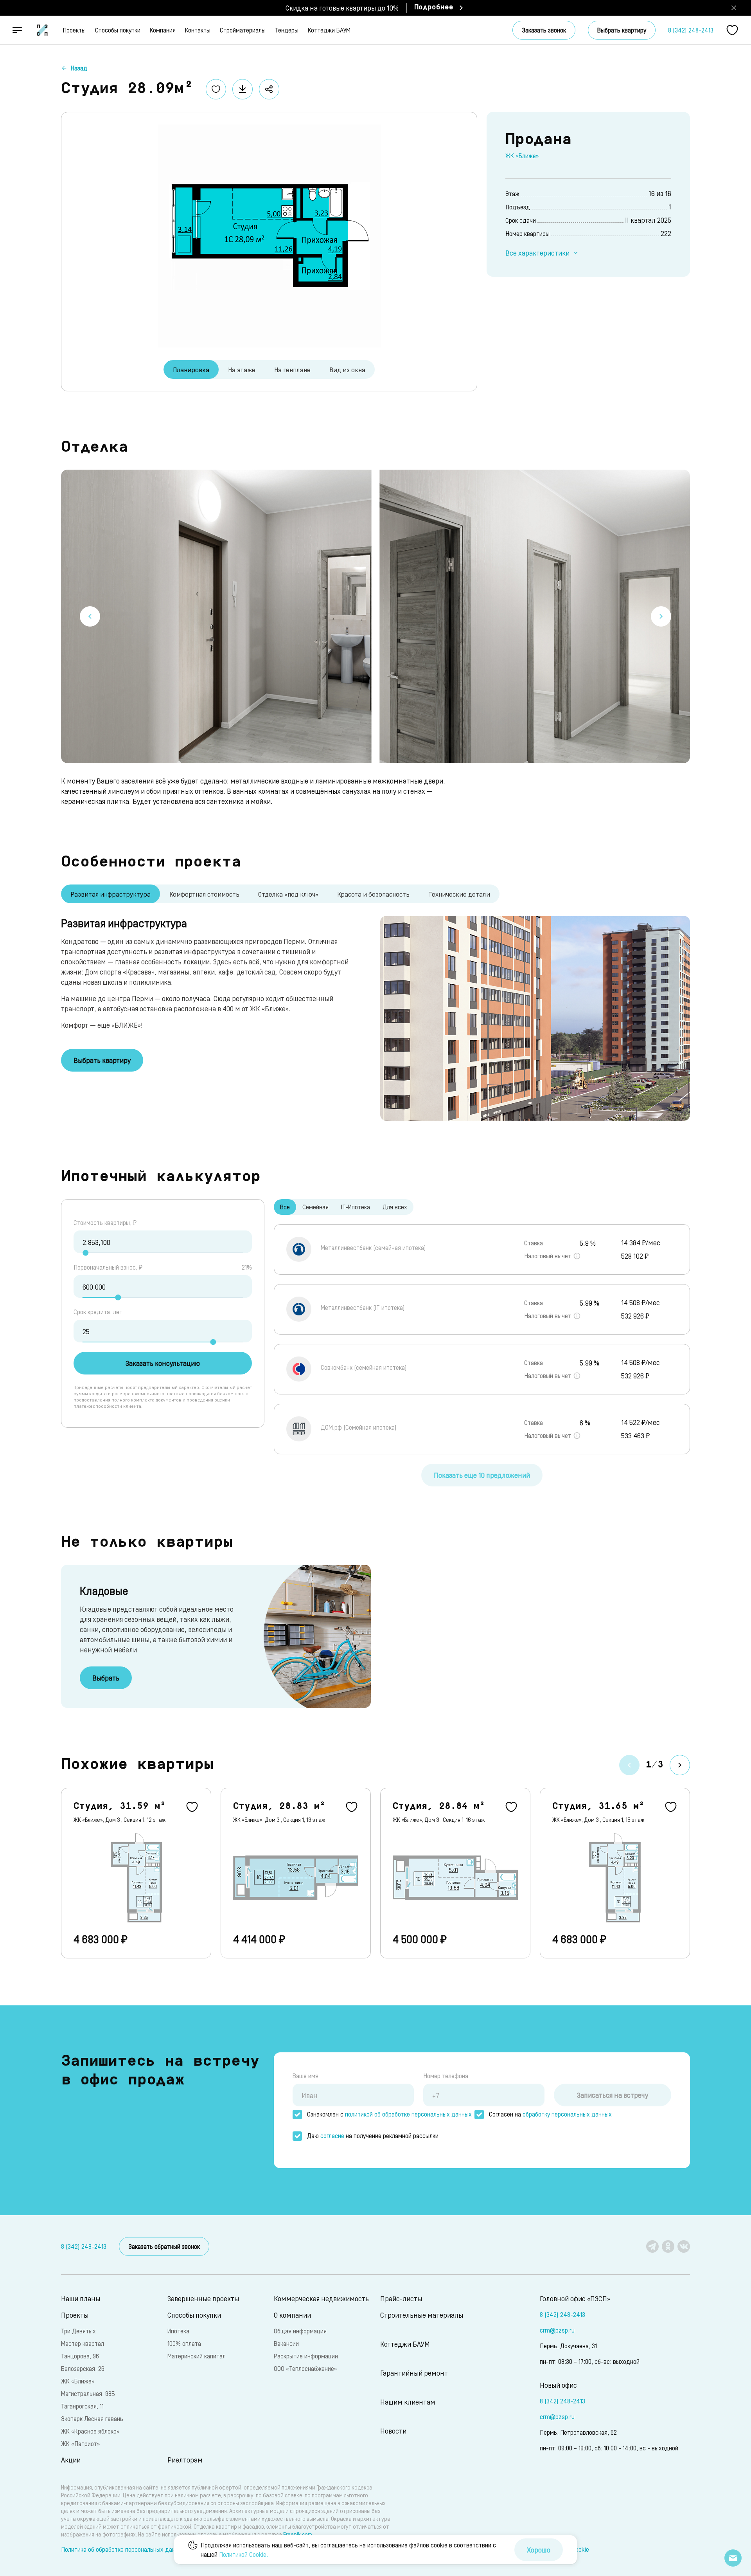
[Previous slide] (90, 616)
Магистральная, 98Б (88, 2393)
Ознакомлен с (389, 2114)
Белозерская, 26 (83, 2368)
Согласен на (550, 2114)
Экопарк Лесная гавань (92, 2418)
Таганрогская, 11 (82, 2406)
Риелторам (185, 2460)
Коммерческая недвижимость (321, 2298)
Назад (79, 68)
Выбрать (106, 1678)
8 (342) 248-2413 (691, 30)
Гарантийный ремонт (414, 2373)
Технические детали (459, 894)
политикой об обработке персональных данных (408, 2114)
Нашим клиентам (408, 2402)
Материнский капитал (197, 2356)
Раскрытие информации (306, 2356)
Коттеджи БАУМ (329, 30)
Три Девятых (78, 2331)
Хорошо (539, 2550)
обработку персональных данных (567, 2114)
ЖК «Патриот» (80, 2444)
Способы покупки (118, 30)
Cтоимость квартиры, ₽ (105, 1222)
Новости (393, 2431)
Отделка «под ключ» (288, 894)
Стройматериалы (243, 30)
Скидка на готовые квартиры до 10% (342, 8)
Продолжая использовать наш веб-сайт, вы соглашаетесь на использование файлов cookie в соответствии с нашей (348, 2550)
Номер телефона (446, 2076)
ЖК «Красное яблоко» (90, 2431)
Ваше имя (305, 2076)
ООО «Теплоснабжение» (305, 2368)
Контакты (198, 30)
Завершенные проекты (203, 2298)
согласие (332, 2136)
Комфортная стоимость (204, 894)
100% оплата (184, 2343)
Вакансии (286, 2343)
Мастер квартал (83, 2343)
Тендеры (287, 30)
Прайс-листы (401, 2298)
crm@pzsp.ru (557, 2330)
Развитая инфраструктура (110, 894)
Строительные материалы (422, 2315)
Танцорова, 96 (80, 2356)
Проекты (74, 30)
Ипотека (178, 2331)
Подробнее (434, 8)
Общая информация (300, 2331)
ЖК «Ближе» (522, 156)
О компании (292, 2315)
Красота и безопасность (373, 894)
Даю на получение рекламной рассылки (373, 2136)
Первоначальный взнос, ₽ (108, 1267)
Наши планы (81, 2298)
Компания (163, 30)
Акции (71, 2460)
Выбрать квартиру (622, 30)
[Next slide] (661, 616)
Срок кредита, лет (98, 1312)
